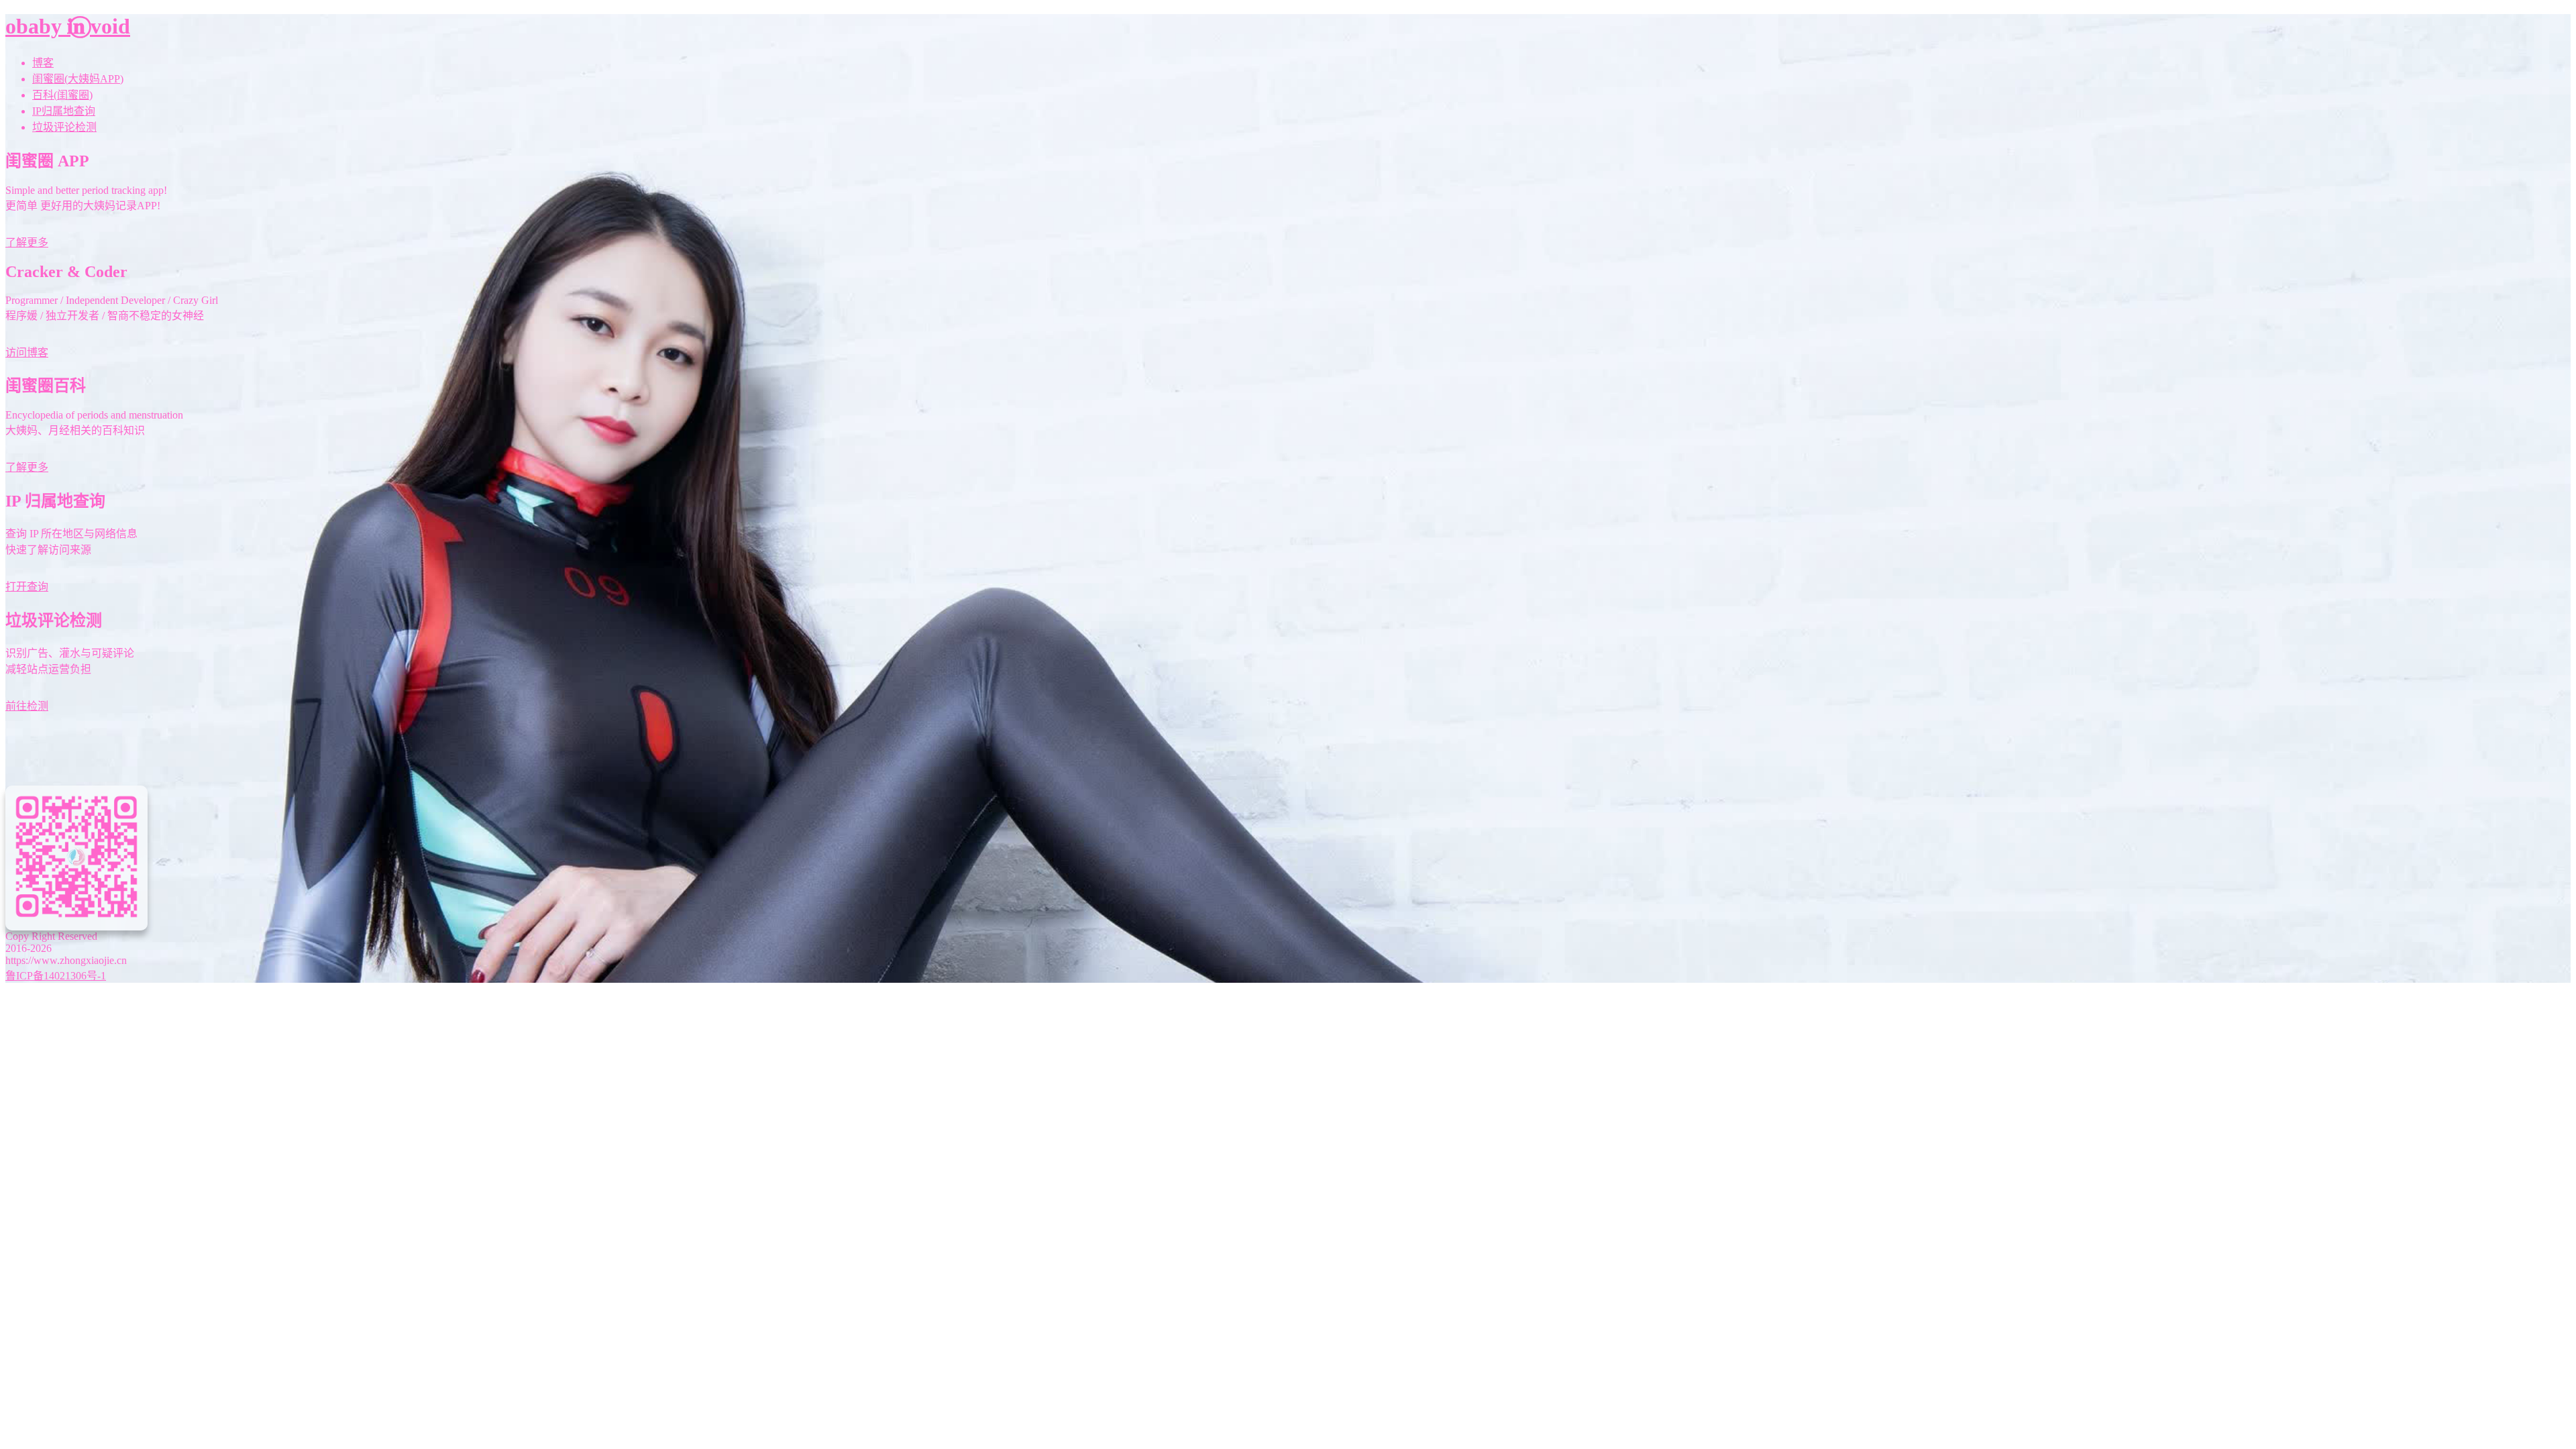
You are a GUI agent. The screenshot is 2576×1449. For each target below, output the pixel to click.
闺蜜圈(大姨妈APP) (78, 79)
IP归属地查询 (64, 111)
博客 (43, 63)
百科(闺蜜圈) (62, 95)
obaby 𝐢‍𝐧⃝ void (68, 26)
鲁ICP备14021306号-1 (56, 976)
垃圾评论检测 (64, 127)
